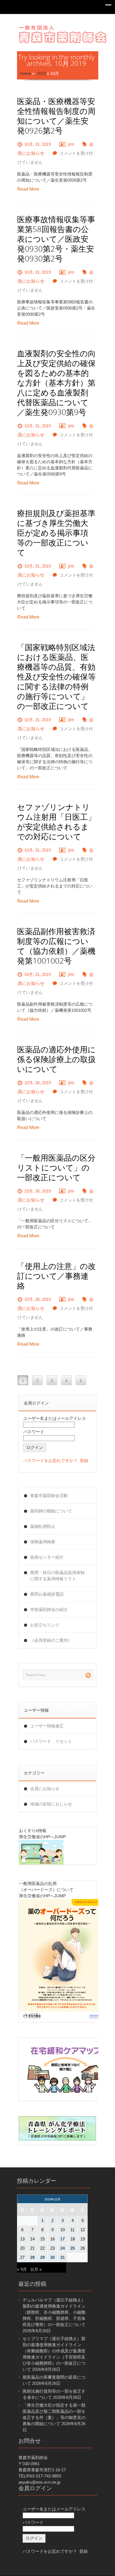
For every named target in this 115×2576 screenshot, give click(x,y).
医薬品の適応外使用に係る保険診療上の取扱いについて (56, 1059)
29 (42, 2257)
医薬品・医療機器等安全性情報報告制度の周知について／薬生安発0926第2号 (56, 116)
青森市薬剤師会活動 (49, 1496)
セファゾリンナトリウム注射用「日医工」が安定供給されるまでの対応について (56, 822)
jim (71, 144)
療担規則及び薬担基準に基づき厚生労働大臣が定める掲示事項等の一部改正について (56, 533)
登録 (84, 1461)
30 (52, 2257)
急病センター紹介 (47, 1557)
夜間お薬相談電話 (47, 1594)
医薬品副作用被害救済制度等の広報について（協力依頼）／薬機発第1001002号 (56, 946)
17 (63, 2239)
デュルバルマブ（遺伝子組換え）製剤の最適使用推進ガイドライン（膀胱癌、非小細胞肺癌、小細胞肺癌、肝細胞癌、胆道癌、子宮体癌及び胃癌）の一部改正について (54, 2312)
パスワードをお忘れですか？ (50, 1461)
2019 (41, 73)
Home (25, 73)
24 (63, 2248)
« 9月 (22, 2269)
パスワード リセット (51, 1741)
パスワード (34, 1432)
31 (63, 2257)
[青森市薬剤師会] (63, 33)
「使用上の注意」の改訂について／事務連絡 (56, 1276)
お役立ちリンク (45, 1625)
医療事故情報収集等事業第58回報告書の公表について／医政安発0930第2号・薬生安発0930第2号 (56, 239)
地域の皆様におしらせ (51, 1804)
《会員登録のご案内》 (51, 1640)
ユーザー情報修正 (47, 1726)
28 (32, 2257)
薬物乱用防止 (43, 1526)
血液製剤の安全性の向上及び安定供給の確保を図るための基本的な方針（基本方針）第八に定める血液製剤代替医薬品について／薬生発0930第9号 (56, 383)
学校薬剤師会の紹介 (49, 1609)
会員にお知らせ (45, 1789)
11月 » (36, 2269)
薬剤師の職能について (51, 1511)
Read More (28, 189)
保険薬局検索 (43, 1542)
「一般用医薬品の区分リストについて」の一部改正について (56, 1168)
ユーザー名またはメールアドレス (55, 1418)
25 (73, 2248)
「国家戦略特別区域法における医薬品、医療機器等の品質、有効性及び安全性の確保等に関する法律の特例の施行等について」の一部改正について (56, 677)
